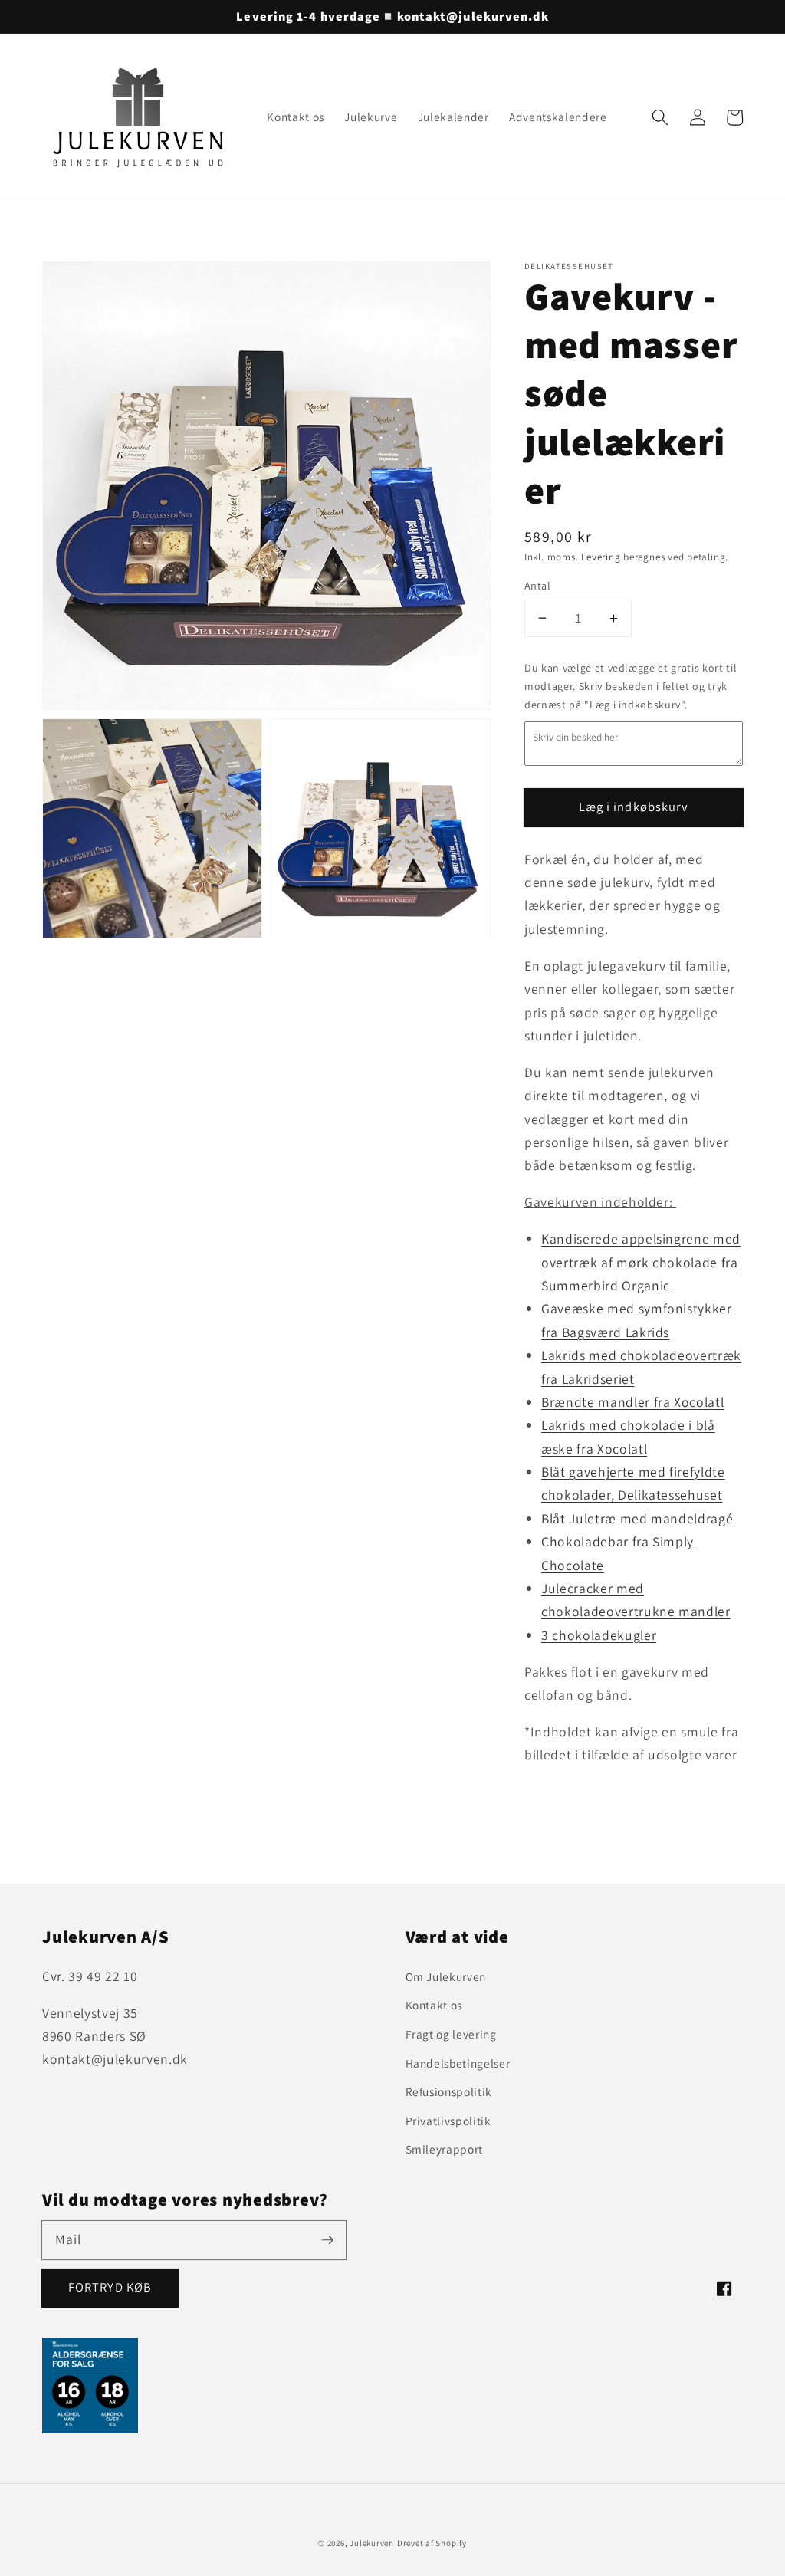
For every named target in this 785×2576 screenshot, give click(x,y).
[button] (660, 117)
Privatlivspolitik (448, 2121)
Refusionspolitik (449, 2091)
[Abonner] (327, 2239)
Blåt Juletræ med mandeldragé (637, 1518)
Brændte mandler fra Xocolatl (632, 1402)
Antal (537, 585)
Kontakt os (434, 2005)
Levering (601, 557)
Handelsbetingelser (458, 2063)
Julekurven (372, 2543)
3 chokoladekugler (599, 1635)
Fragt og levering (451, 2034)
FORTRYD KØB (110, 2287)
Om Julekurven (446, 1976)
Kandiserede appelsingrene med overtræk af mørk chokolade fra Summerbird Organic (641, 1262)
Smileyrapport (445, 2149)
